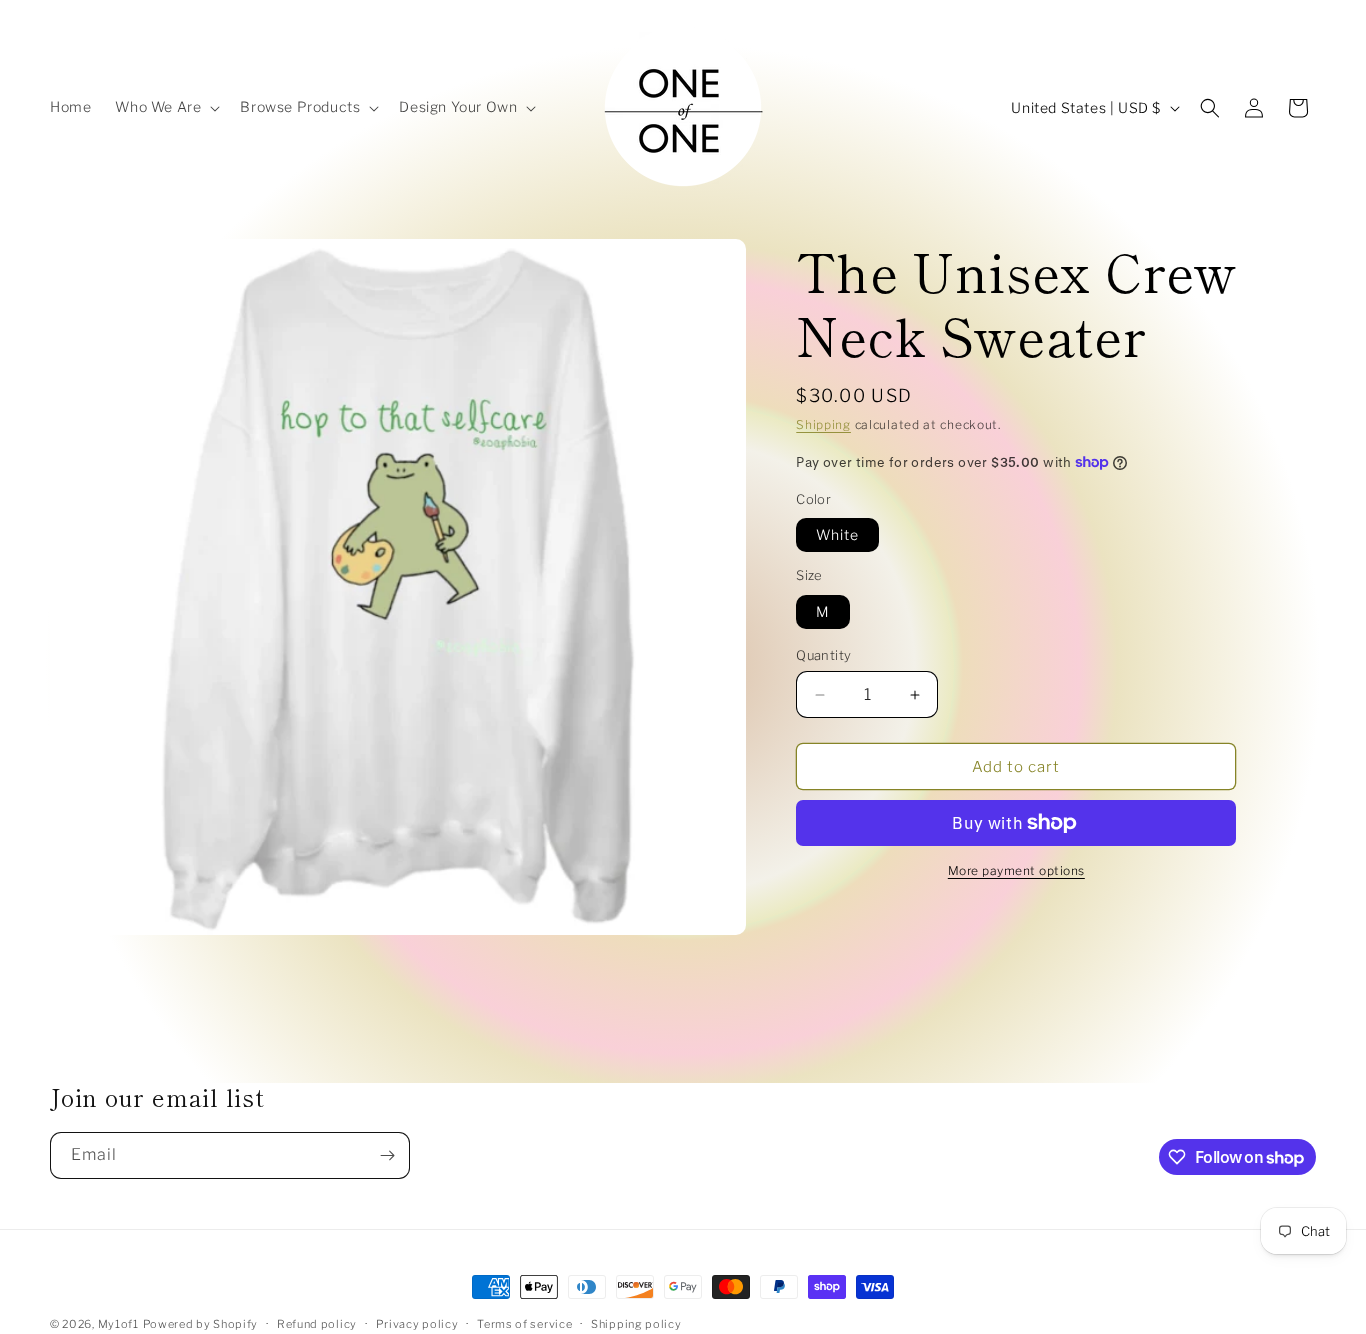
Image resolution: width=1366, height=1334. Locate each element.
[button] (165, 107)
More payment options (1016, 870)
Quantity (823, 655)
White (837, 534)
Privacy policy (417, 1324)
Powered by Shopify (201, 1324)
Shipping (823, 424)
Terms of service (524, 1324)
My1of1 (118, 1324)
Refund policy (317, 1324)
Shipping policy (636, 1324)
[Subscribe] (387, 1155)
